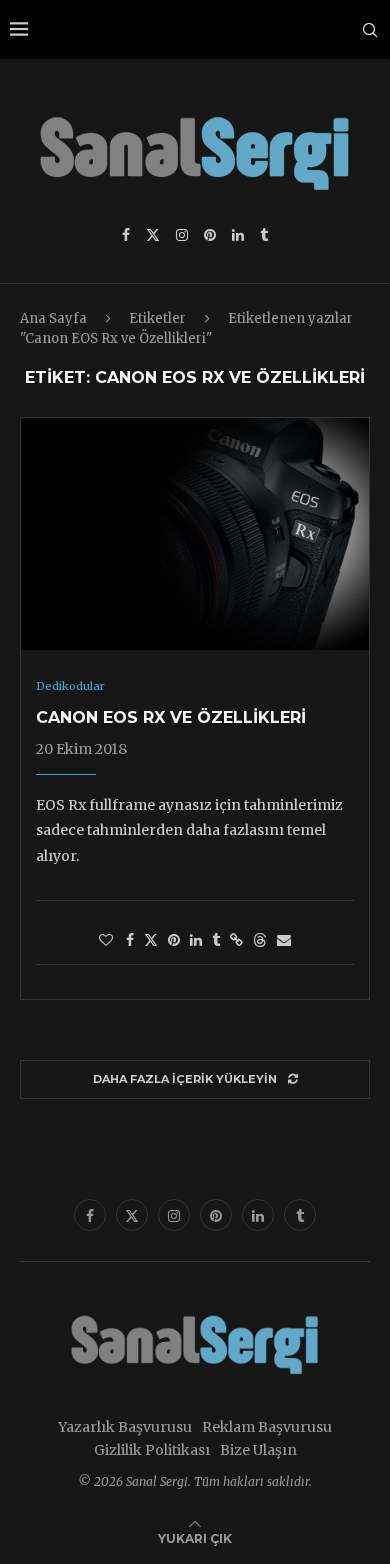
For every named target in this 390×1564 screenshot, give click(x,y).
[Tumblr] (264, 235)
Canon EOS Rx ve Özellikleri (171, 717)
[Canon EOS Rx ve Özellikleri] (195, 534)
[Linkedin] (238, 235)
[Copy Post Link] (236, 940)
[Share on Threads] (260, 940)
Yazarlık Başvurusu (125, 1427)
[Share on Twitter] (151, 940)
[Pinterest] (210, 235)
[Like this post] (106, 940)
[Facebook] (126, 235)
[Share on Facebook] (130, 940)
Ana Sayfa (53, 318)
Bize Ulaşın (258, 1450)
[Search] (370, 30)
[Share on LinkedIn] (196, 940)
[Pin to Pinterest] (174, 940)
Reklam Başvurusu (267, 1427)
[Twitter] (153, 235)
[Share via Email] (284, 940)
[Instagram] (182, 235)
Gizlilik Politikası (152, 1450)
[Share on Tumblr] (216, 940)
